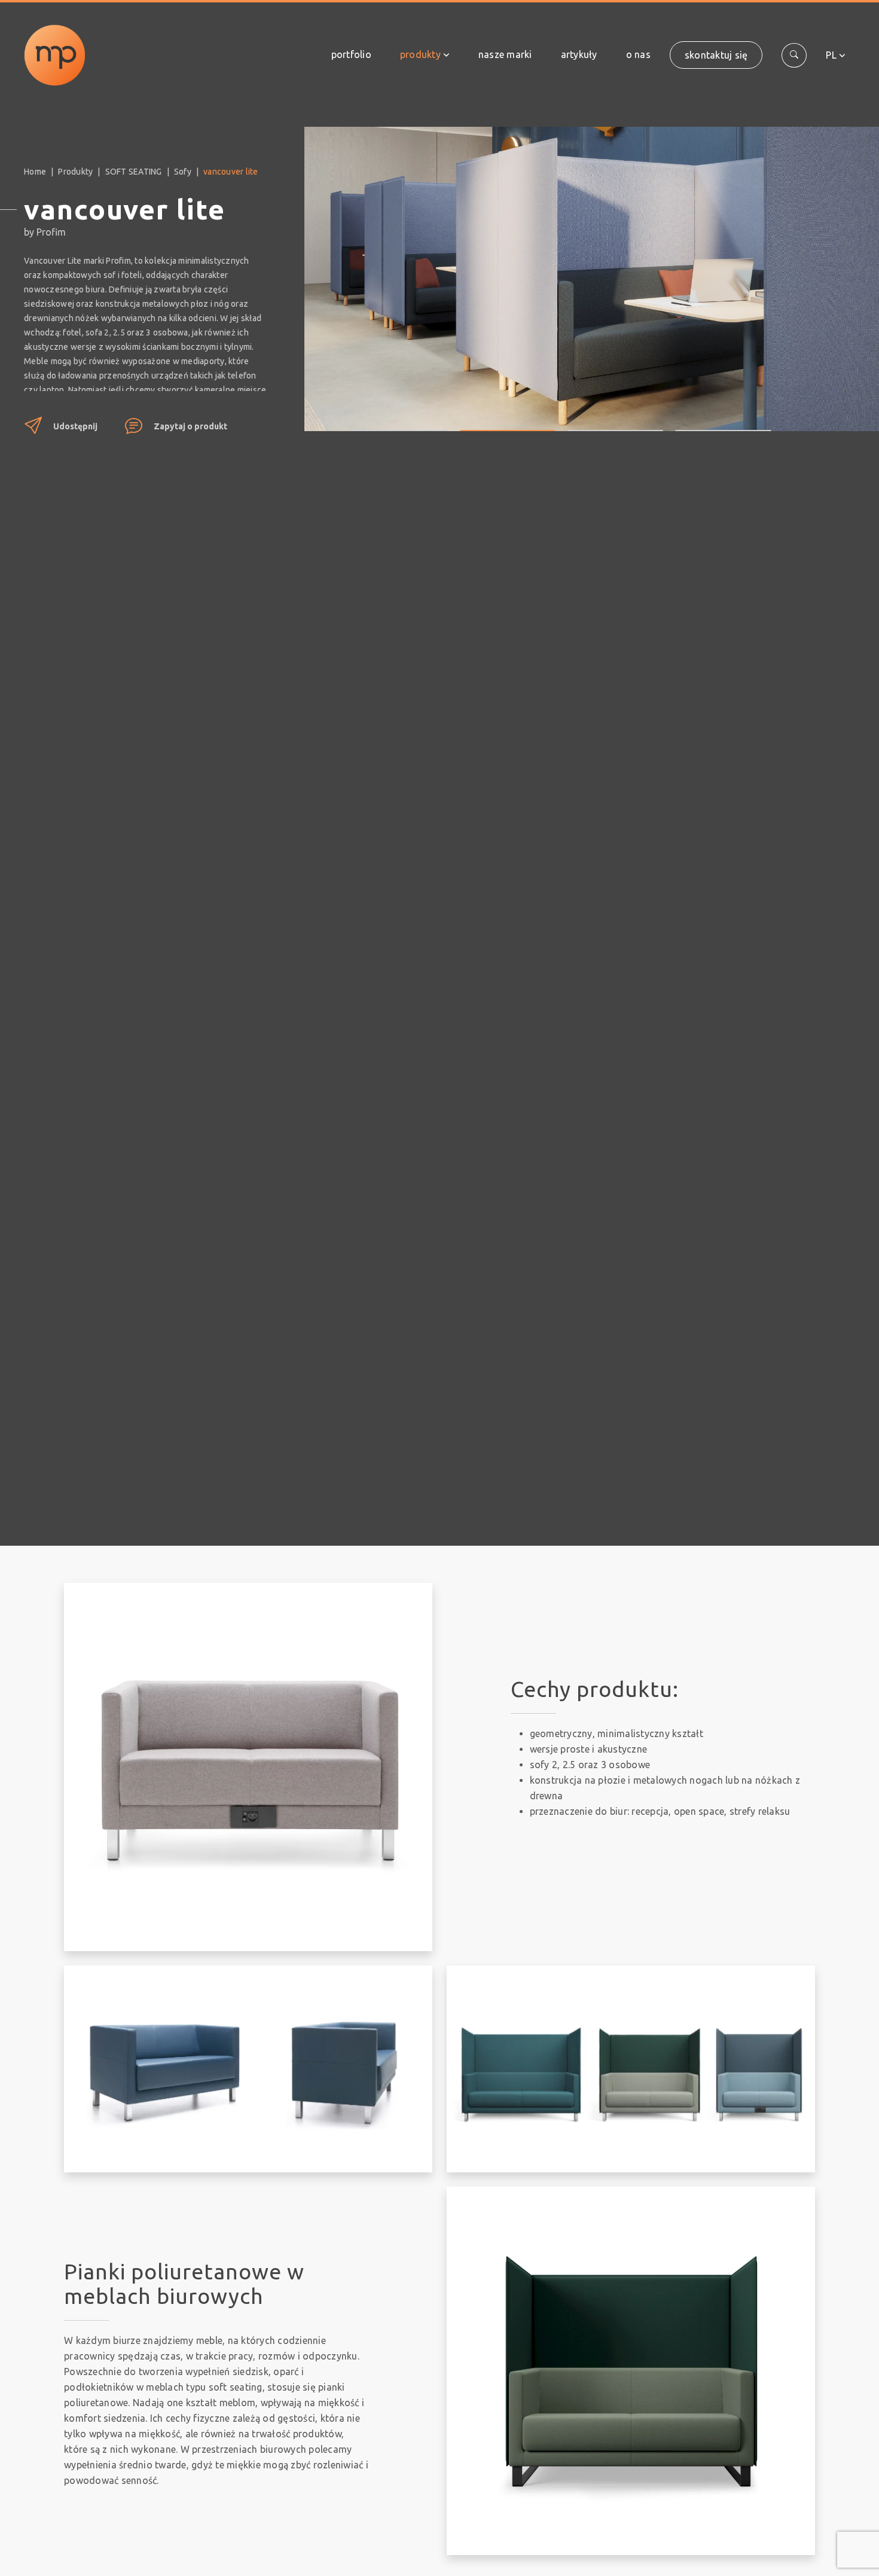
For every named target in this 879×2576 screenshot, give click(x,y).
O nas (638, 54)
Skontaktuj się (716, 55)
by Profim (45, 232)
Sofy (183, 172)
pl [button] (831, 55)
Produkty (420, 54)
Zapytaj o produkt (190, 426)
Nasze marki (505, 54)
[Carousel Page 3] (615, 422)
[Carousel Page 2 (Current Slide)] (508, 422)
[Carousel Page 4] (723, 422)
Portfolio (351, 54)
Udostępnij (75, 426)
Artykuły (579, 54)
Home (35, 172)
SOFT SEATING (134, 172)
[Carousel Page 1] (400, 422)
